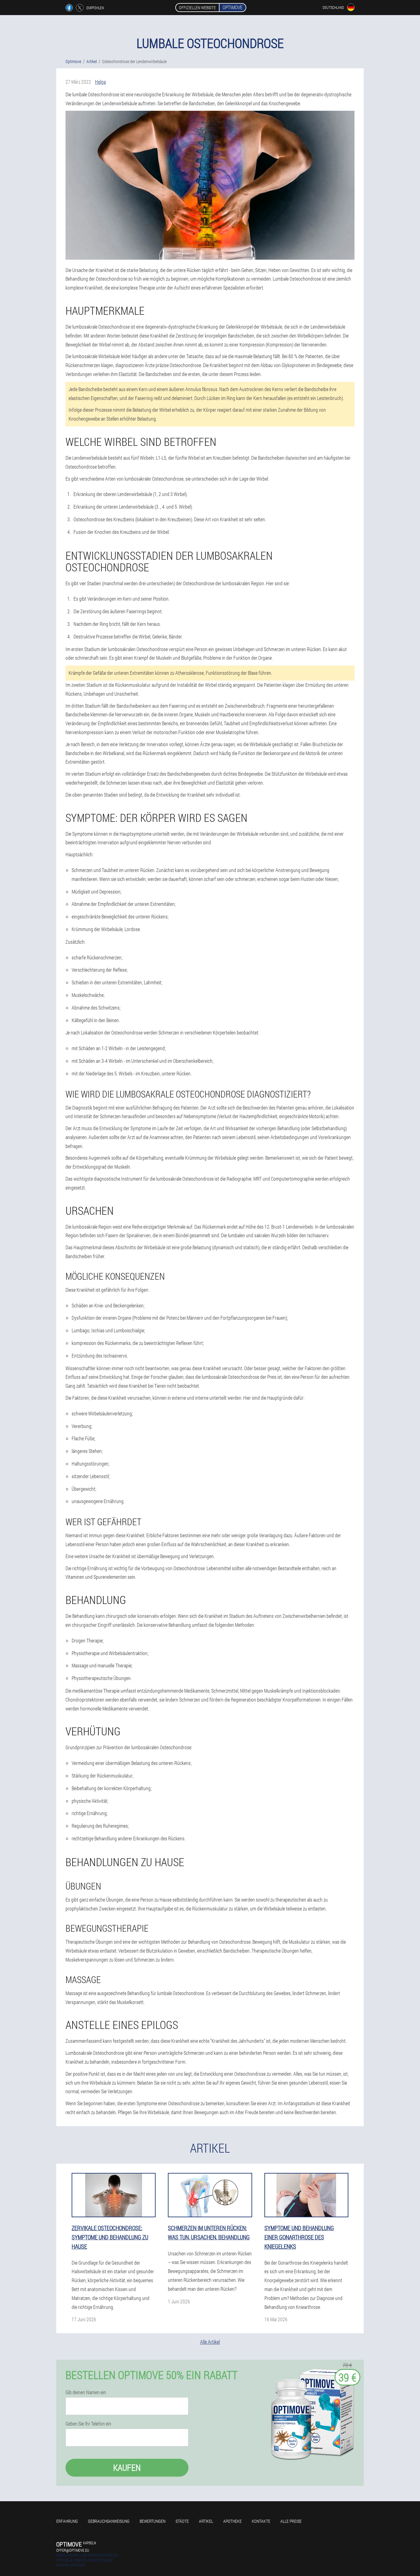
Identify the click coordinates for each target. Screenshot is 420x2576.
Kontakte (261, 2521)
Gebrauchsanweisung (109, 2521)
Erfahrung (67, 2521)
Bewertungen (153, 2521)
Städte (182, 2521)
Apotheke (232, 2521)
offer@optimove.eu (73, 2550)
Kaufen (127, 2468)
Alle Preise (291, 2521)
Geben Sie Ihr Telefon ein (88, 2424)
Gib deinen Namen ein (86, 2392)
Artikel (206, 2521)
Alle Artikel (210, 2342)
